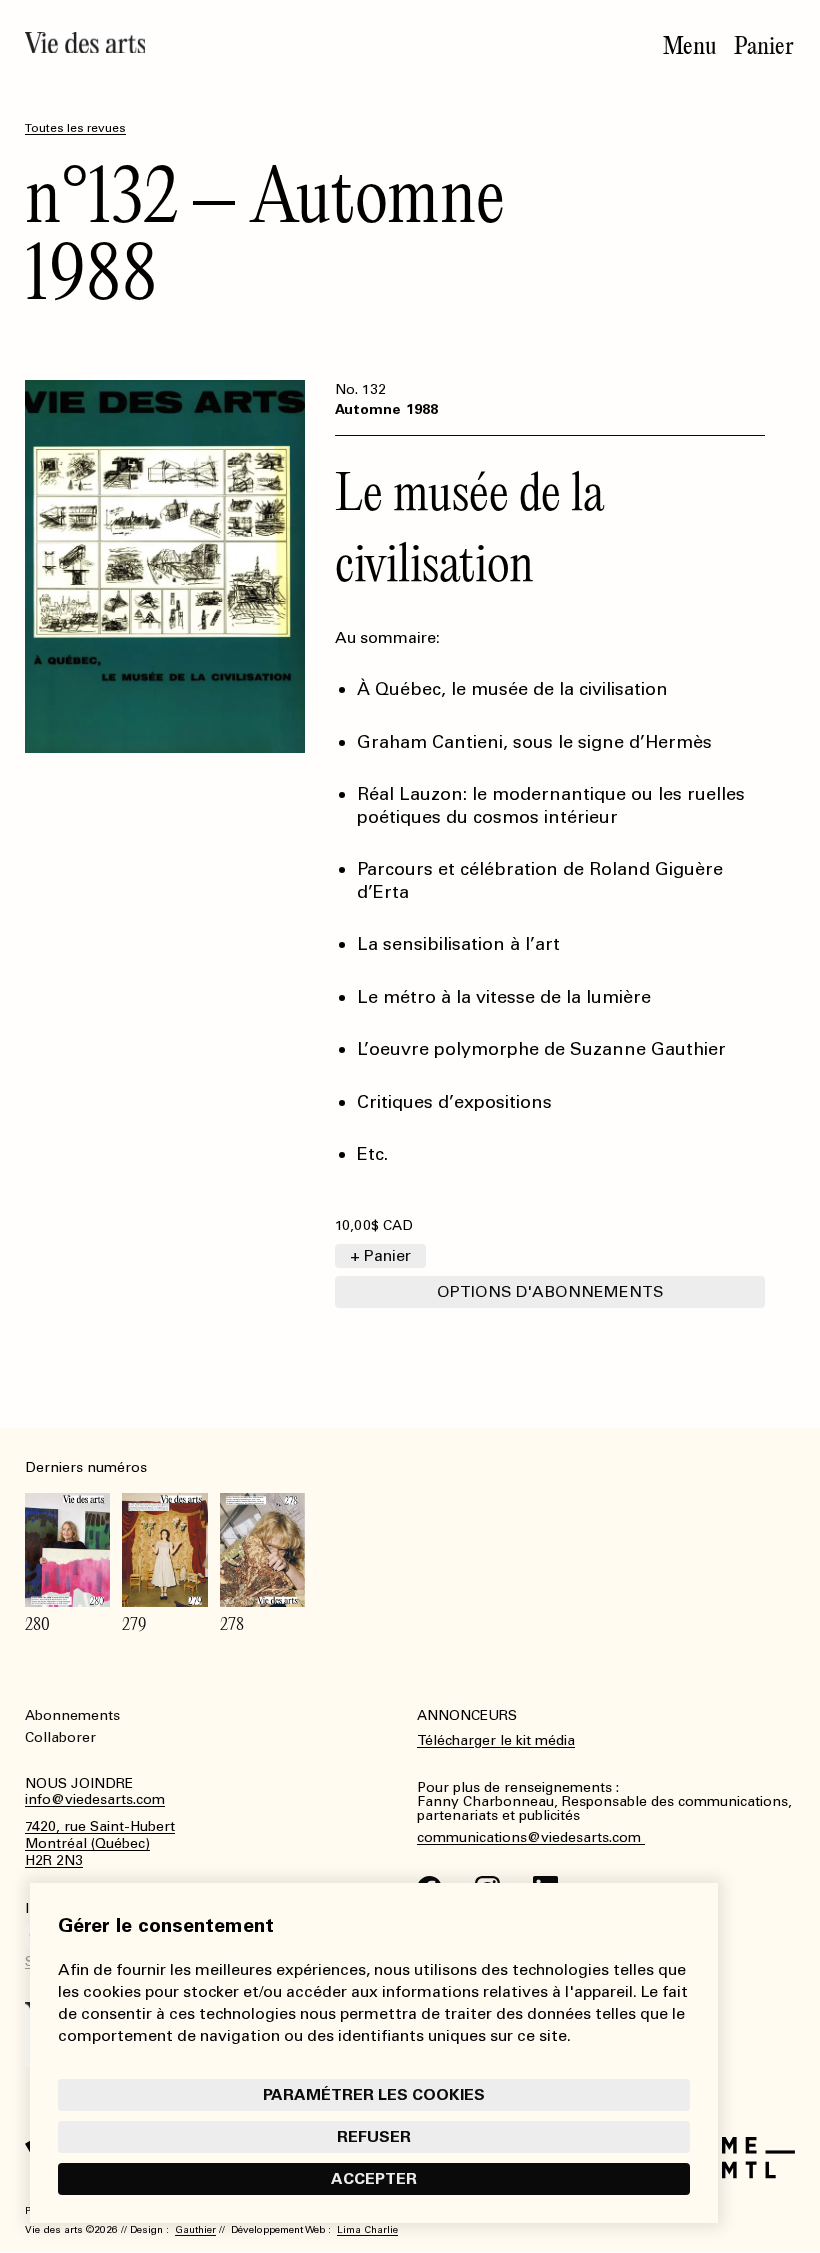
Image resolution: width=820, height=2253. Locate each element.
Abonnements (72, 1715)
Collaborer (60, 1737)
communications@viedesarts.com (531, 1838)
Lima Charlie (367, 2230)
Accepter (374, 2178)
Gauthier (195, 2230)
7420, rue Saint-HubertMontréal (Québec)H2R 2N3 (100, 1844)
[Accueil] (85, 42)
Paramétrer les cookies (374, 2094)
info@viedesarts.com (95, 1800)
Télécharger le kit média (496, 1740)
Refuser (374, 2136)
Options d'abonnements (550, 1291)
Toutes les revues (75, 128)
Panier (764, 46)
